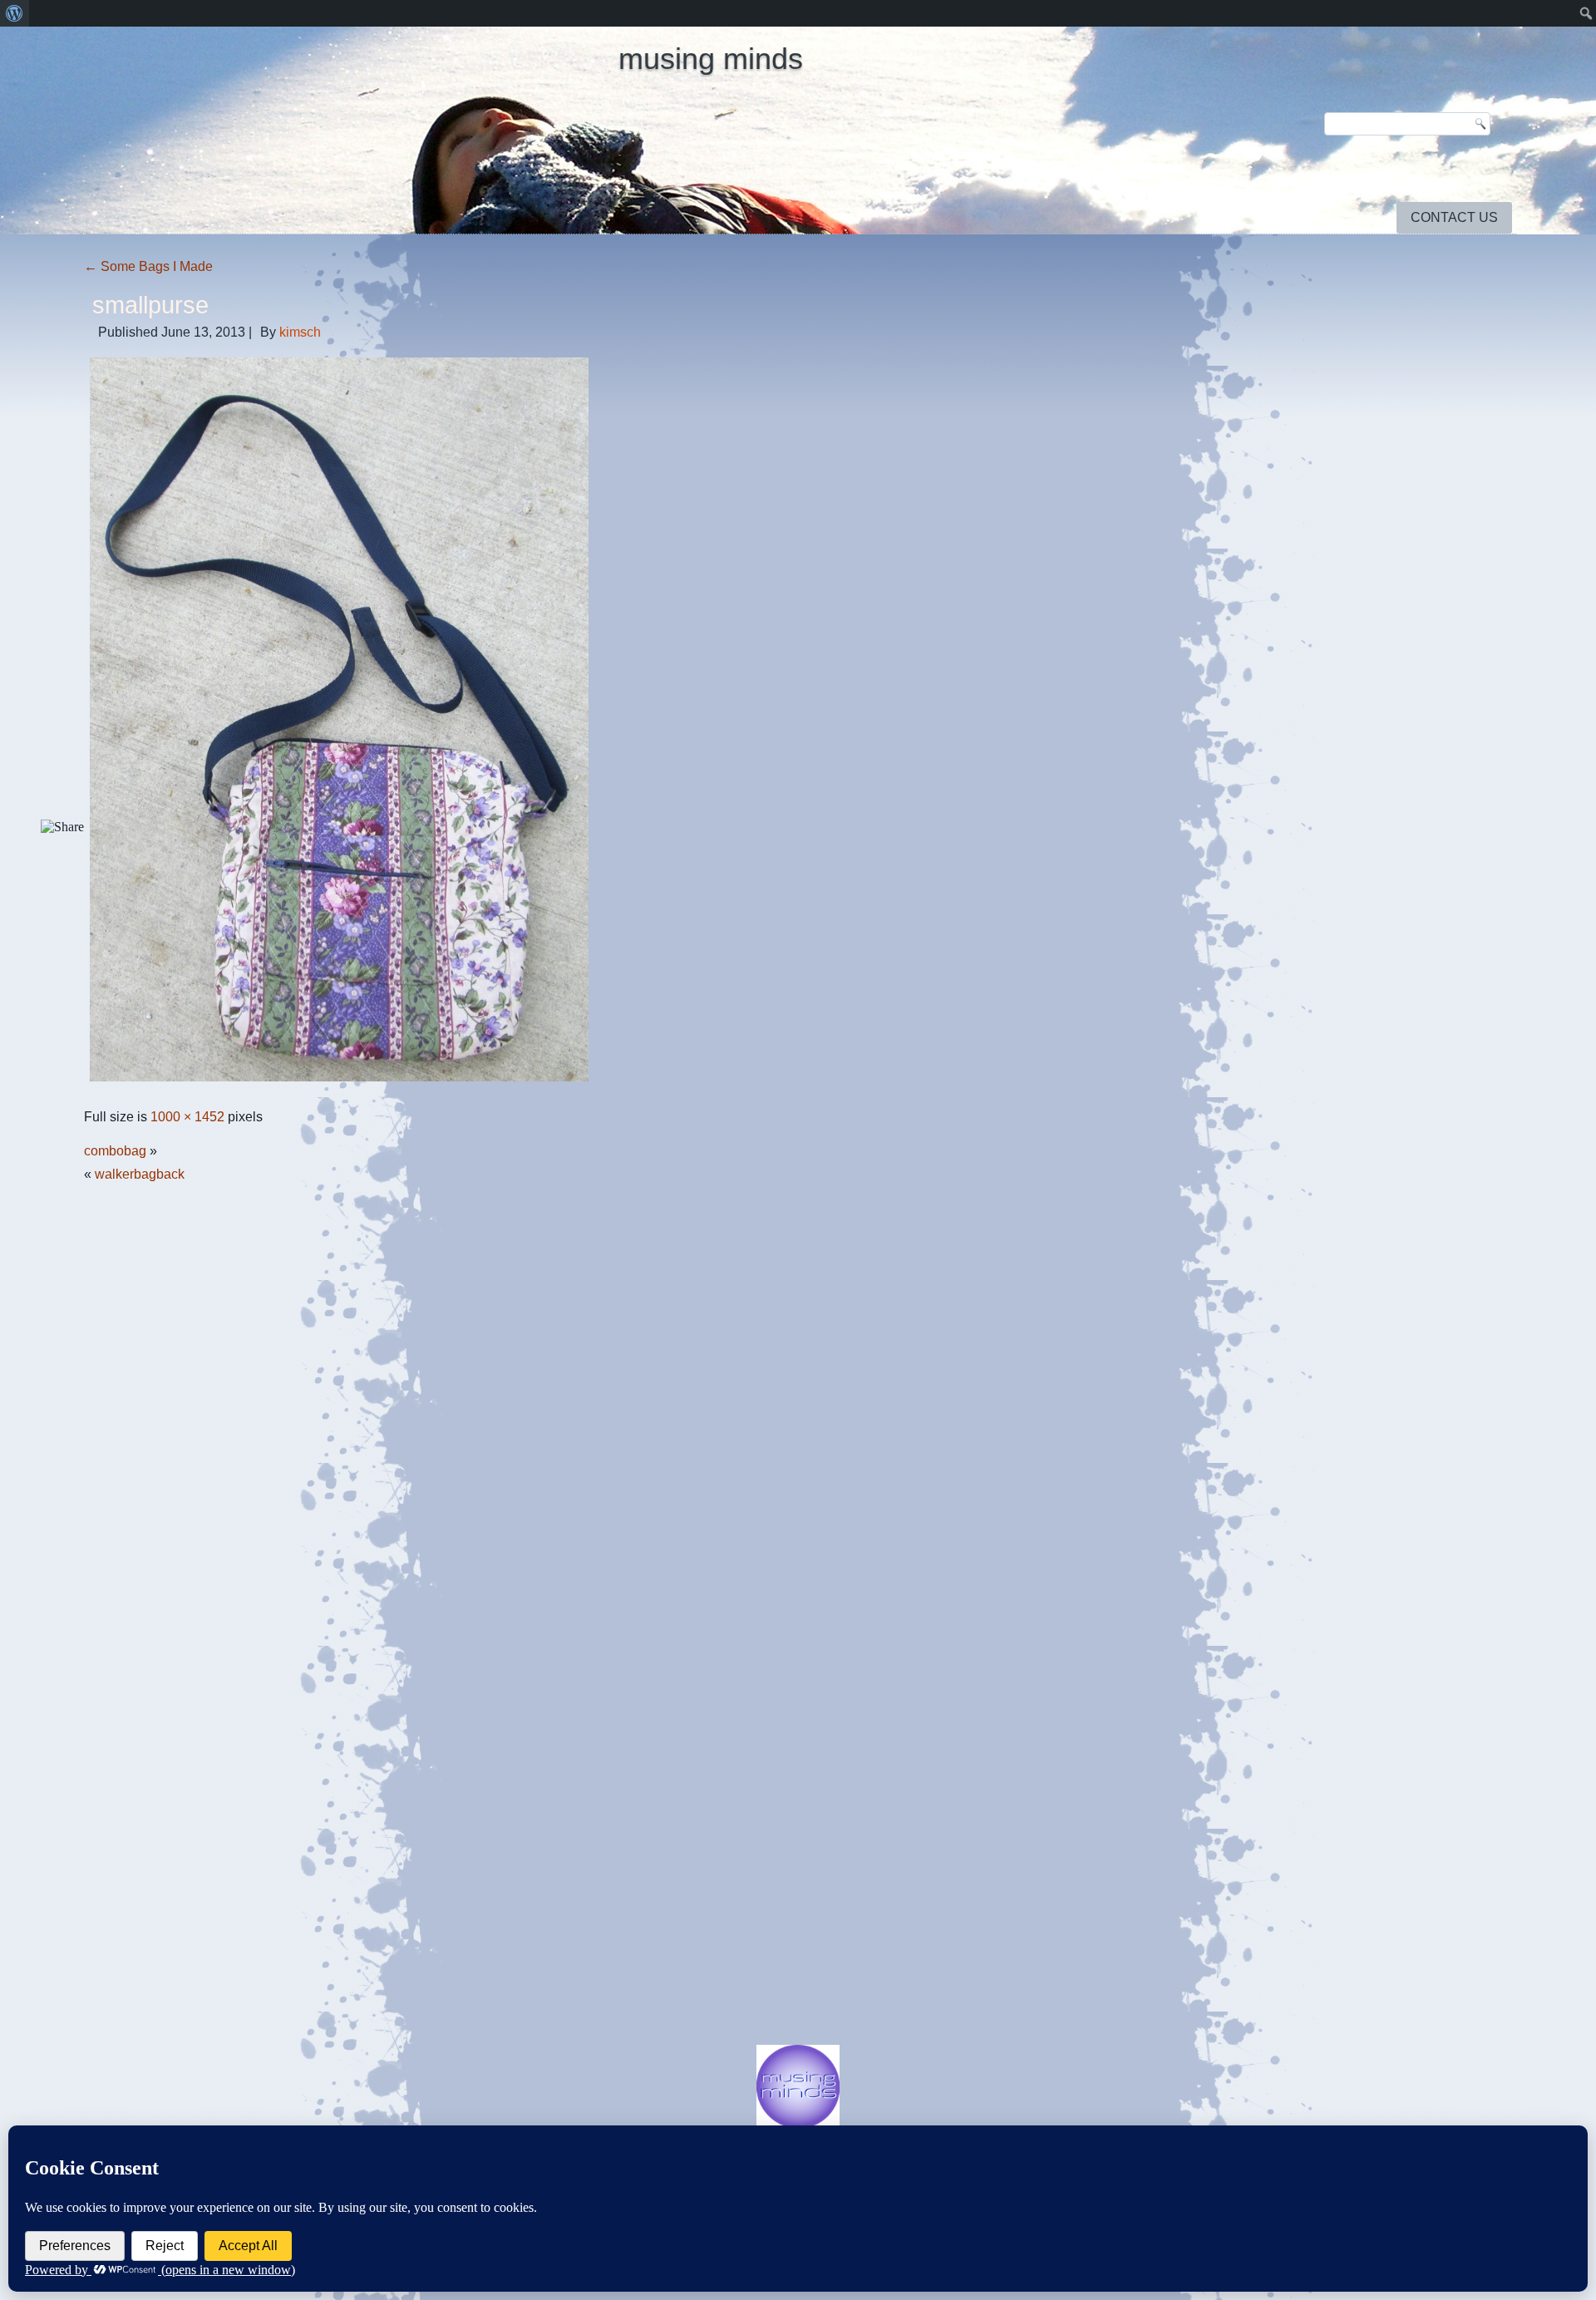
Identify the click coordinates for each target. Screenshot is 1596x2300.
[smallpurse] (339, 1083)
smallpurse (150, 305)
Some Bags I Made (148, 266)
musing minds (711, 59)
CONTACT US (1454, 217)
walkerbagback (140, 1174)
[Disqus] (798, 1398)
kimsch (300, 332)
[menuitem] (15, 13)
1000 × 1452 (187, 1117)
